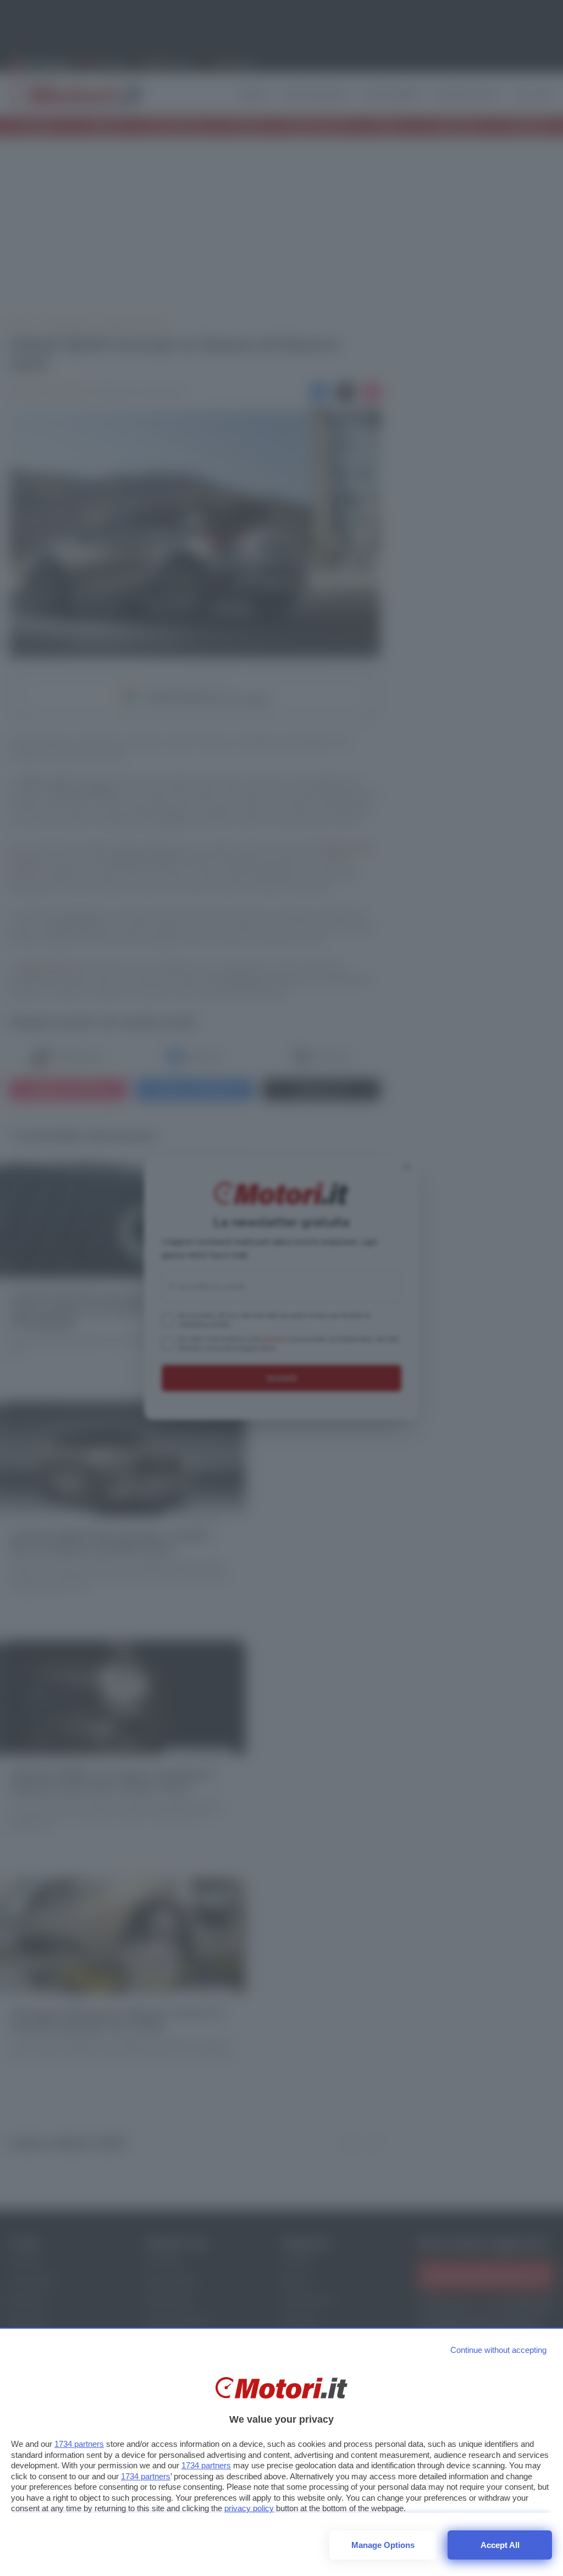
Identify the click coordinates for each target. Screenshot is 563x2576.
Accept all (500, 2545)
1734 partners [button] (79, 2444)
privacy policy (249, 2508)
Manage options (383, 2545)
